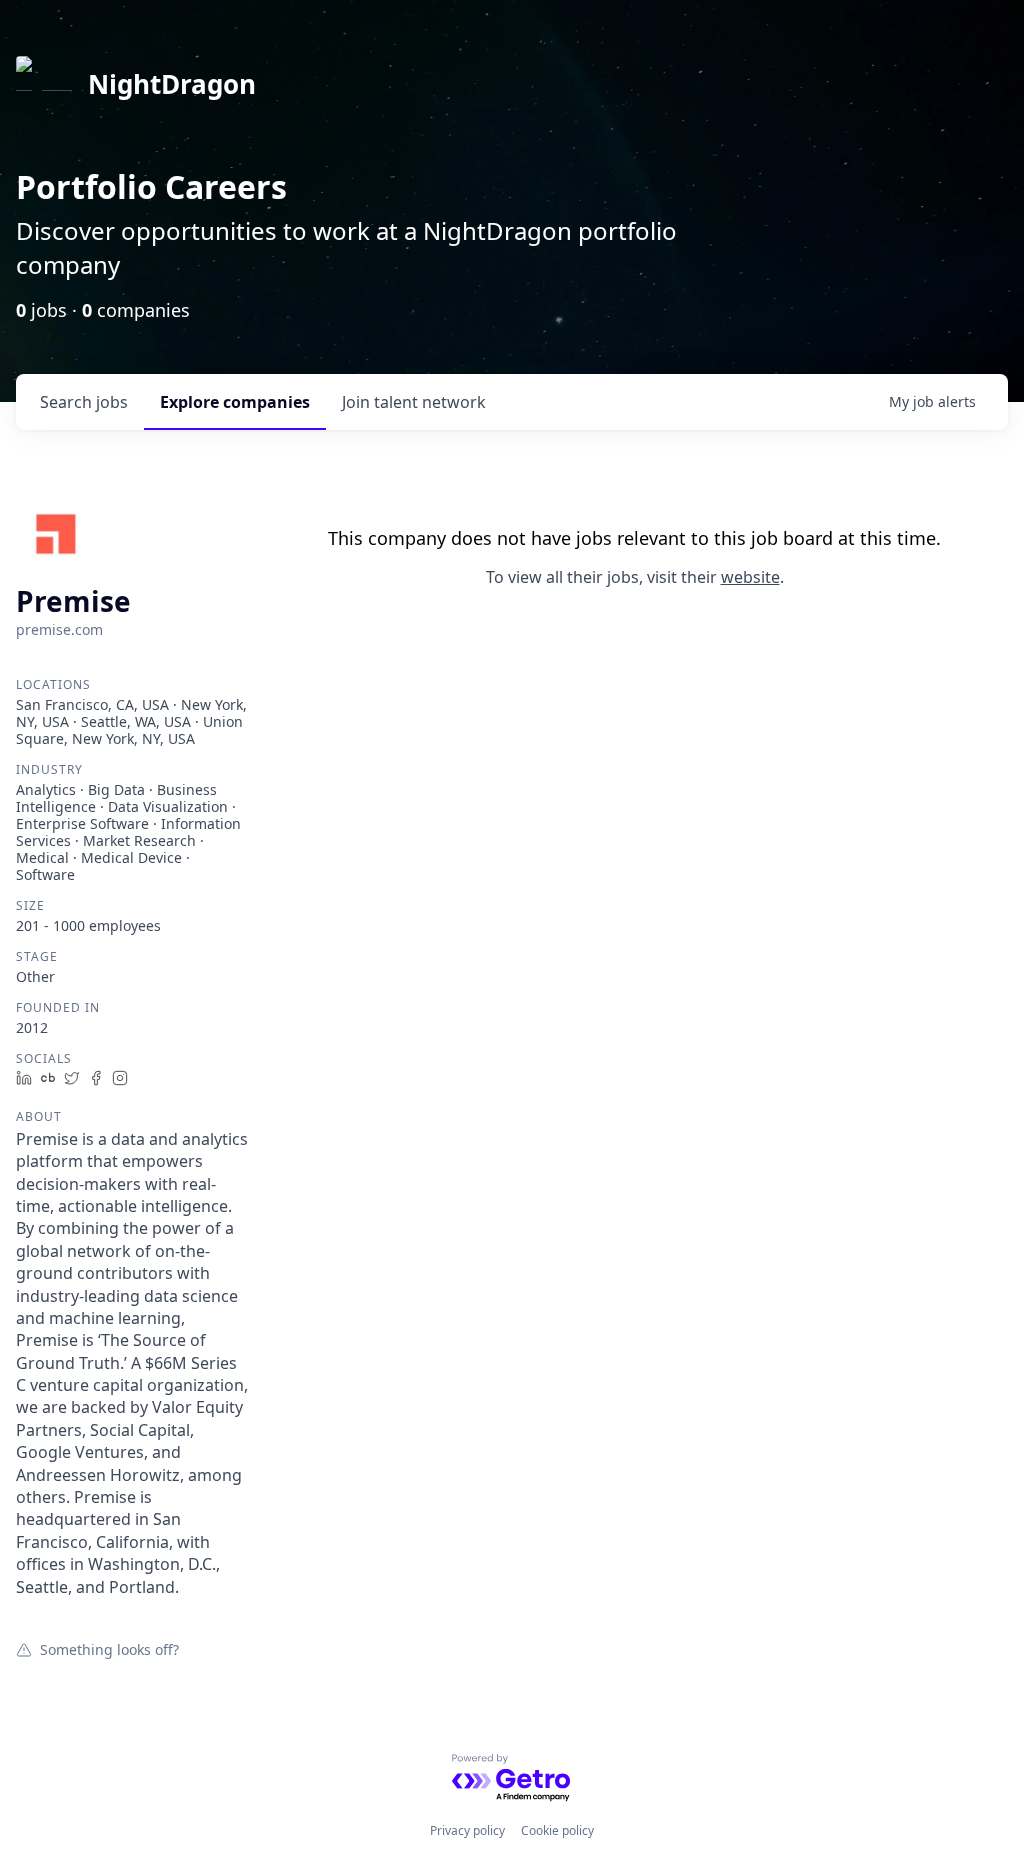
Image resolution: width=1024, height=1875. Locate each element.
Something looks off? (109, 1649)
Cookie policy (557, 1830)
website (750, 577)
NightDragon (172, 84)
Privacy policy (467, 1830)
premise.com (59, 629)
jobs (84, 402)
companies (235, 402)
